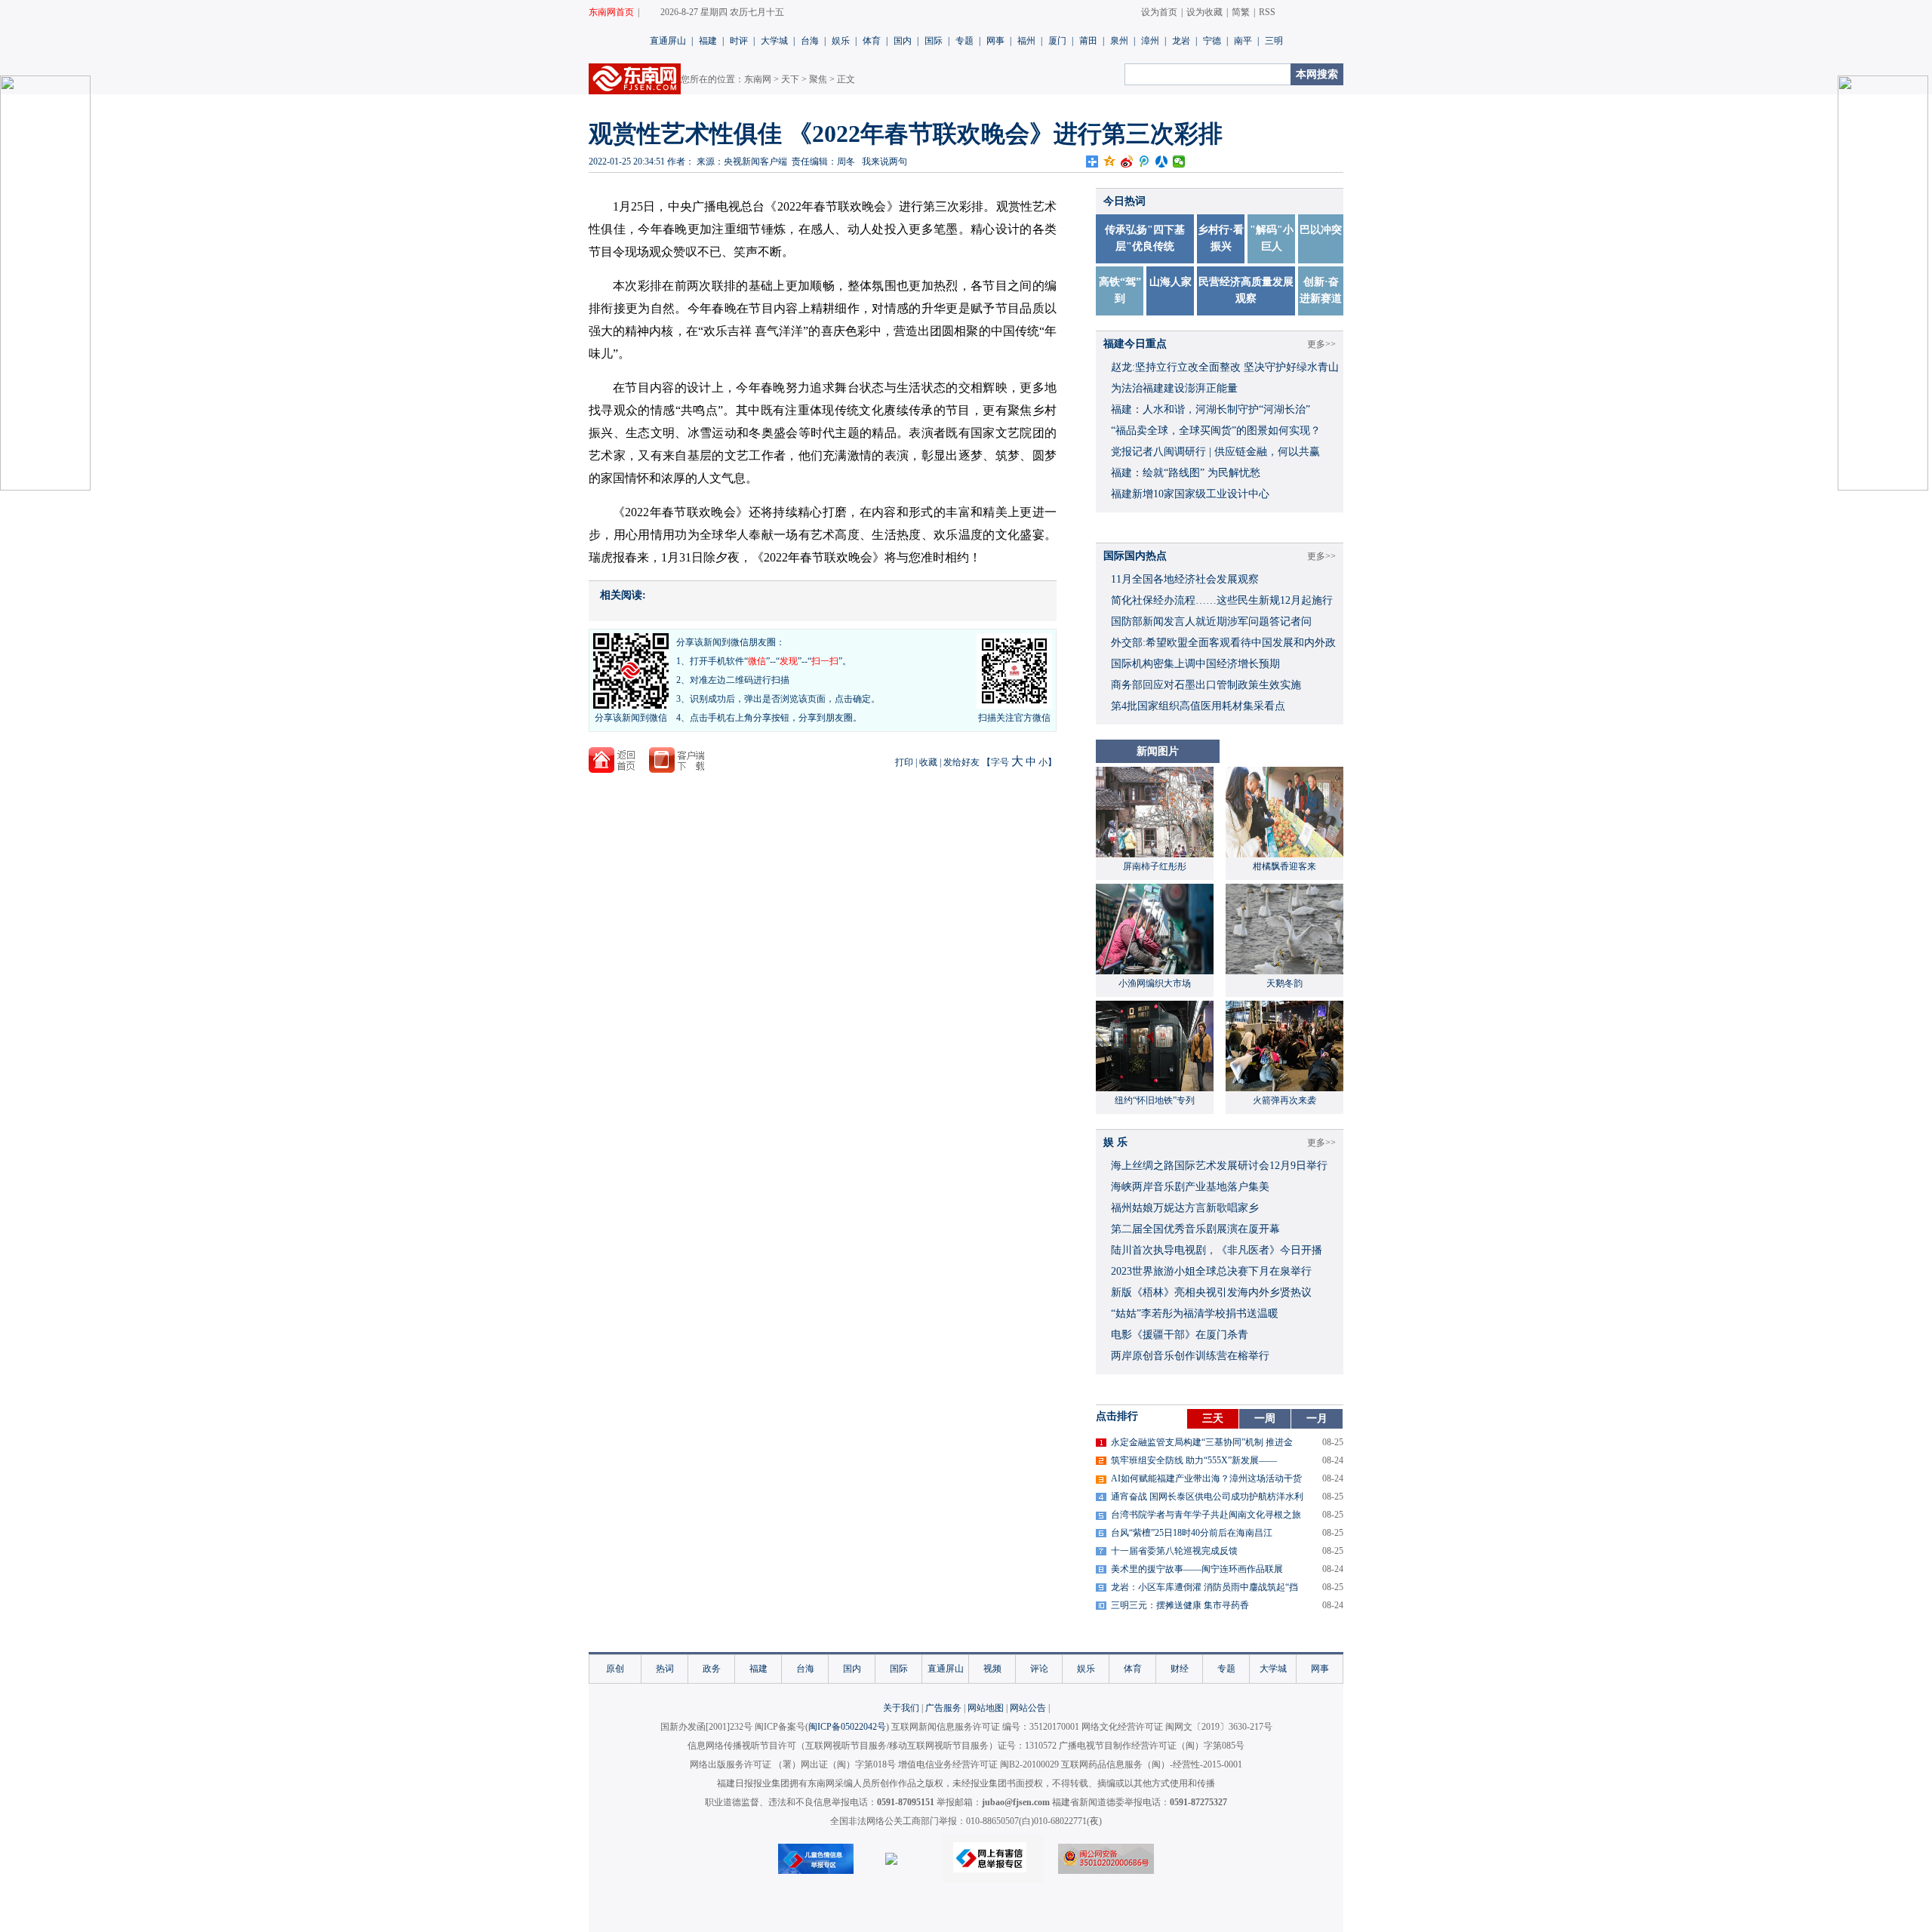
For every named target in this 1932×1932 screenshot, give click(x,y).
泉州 (1119, 41)
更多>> (1321, 344)
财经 (1180, 1669)
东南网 (758, 79)
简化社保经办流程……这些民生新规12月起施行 (1222, 600)
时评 (739, 41)
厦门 (1057, 41)
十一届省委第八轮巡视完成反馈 (1174, 1551)
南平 (1243, 41)
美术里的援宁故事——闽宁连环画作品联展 (1197, 1569)
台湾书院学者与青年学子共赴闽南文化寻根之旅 (1206, 1515)
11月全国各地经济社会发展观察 (1185, 579)
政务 (712, 1669)
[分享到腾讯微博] (1144, 162)
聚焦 (818, 79)
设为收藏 (1204, 12)
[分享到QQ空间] (1110, 162)
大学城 (774, 41)
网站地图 (986, 1708)
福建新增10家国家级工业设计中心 (1190, 494)
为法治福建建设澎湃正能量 (1174, 388)
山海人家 (1171, 282)
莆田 (1088, 41)
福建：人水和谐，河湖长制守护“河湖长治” (1211, 409)
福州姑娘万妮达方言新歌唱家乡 (1185, 1208)
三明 (1274, 41)
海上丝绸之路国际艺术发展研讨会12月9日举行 (1219, 1166)
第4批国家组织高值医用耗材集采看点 (1198, 706)
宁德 (1212, 41)
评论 (1039, 1669)
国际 (934, 41)
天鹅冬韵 (1284, 983)
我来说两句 (884, 162)
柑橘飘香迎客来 (1284, 866)
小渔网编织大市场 (1155, 983)
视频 (992, 1669)
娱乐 (841, 41)
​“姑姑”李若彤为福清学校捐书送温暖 (1195, 1314)
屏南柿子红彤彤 (1155, 866)
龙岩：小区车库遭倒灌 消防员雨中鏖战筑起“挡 (1204, 1587)
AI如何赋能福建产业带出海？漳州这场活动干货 (1206, 1478)
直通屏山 (668, 41)
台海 (810, 41)
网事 (995, 41)
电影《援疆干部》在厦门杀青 (1180, 1335)
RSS (1267, 12)
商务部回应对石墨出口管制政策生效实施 (1206, 685)
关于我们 (901, 1708)
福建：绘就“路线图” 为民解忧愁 (1186, 473)
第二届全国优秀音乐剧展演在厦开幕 (1195, 1229)
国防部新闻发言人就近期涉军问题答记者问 (1211, 621)
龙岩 (1181, 41)
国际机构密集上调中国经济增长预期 (1195, 664)
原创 (615, 1669)
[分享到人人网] (1162, 162)
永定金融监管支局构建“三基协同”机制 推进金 (1202, 1442)
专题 (964, 41)
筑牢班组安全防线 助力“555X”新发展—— (1194, 1460)
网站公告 (1028, 1708)
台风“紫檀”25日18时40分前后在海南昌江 (1192, 1533)
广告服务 (943, 1708)
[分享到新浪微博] (1127, 162)
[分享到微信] (1179, 162)
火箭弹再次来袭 (1284, 1100)
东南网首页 (611, 12)
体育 (872, 41)
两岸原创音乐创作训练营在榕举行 (1190, 1356)
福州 (1026, 41)
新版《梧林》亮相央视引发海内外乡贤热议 (1211, 1292)
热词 (665, 1669)
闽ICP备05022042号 (847, 1727)
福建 (708, 41)
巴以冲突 (1321, 230)
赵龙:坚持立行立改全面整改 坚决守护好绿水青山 (1225, 367)
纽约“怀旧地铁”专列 (1155, 1100)
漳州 (1150, 41)
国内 (903, 41)
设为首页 (1159, 12)
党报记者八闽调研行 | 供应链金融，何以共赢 (1215, 452)
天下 (790, 79)
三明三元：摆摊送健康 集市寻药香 (1180, 1605)
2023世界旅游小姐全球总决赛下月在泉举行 (1211, 1271)
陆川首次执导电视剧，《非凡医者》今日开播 (1217, 1250)
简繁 (1241, 12)
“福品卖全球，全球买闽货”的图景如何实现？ (1216, 431)
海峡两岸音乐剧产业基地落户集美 (1190, 1187)
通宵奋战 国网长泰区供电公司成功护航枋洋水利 (1207, 1497)
